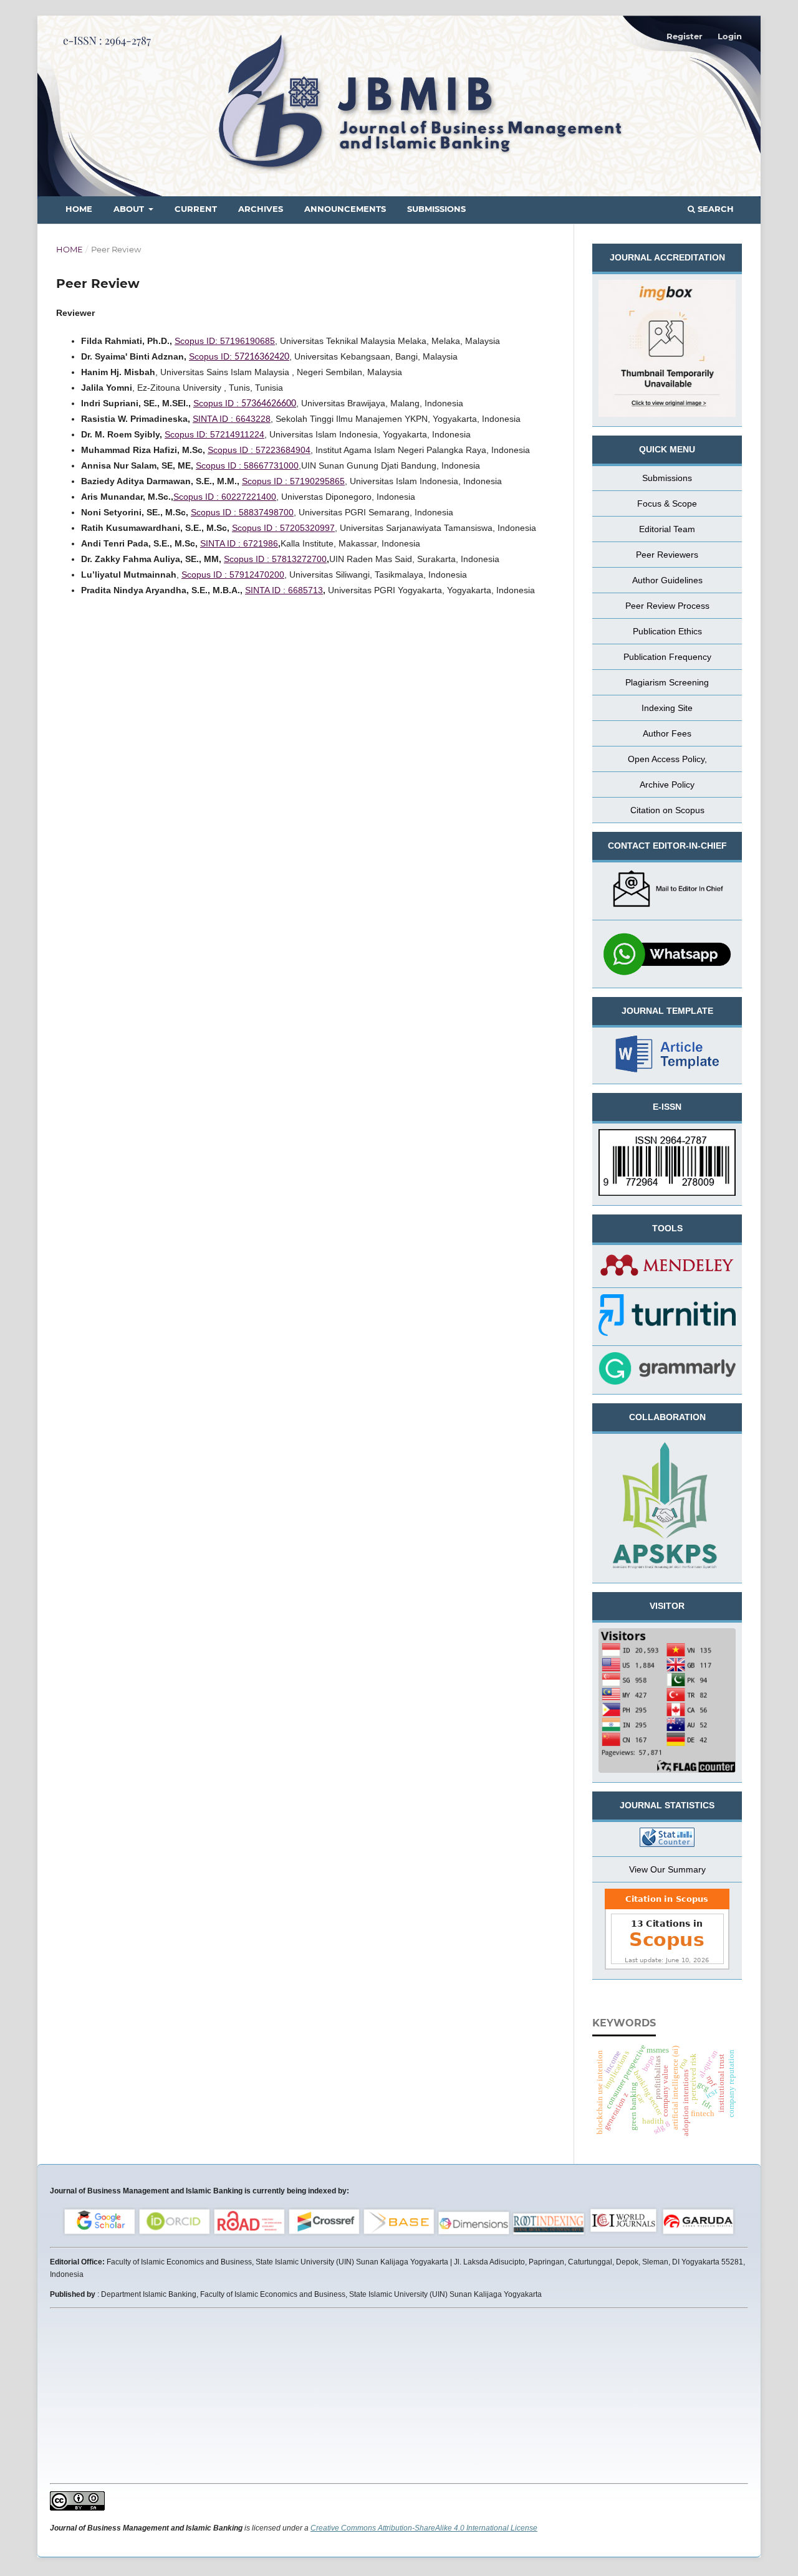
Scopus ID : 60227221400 (225, 497)
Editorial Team (667, 529)
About (130, 209)
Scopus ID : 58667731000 (247, 465)
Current (196, 209)
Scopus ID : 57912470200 (233, 575)
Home (79, 209)
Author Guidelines (667, 580)
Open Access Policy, (667, 759)
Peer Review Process (667, 606)
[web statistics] (667, 1839)
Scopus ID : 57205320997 (283, 528)
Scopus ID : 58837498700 (242, 512)
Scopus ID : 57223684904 (259, 450)
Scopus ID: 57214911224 (214, 434)
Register (685, 36)
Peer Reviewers (667, 555)
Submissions (436, 209)
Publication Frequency (667, 657)
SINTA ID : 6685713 (284, 590)
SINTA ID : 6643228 (232, 419)
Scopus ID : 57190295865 (293, 481)
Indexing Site (667, 708)
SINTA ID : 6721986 (239, 543)
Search (714, 209)
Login (730, 36)
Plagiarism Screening (667, 682)
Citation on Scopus (667, 810)
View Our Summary (667, 1869)
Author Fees (667, 733)
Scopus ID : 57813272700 (275, 559)
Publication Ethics (667, 631)
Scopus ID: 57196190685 (225, 341)
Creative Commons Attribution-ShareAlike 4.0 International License (424, 2528)
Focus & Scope (667, 503)
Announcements (345, 209)
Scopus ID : (245, 403)
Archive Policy (667, 785)
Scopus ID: (239, 356)
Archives (261, 209)
